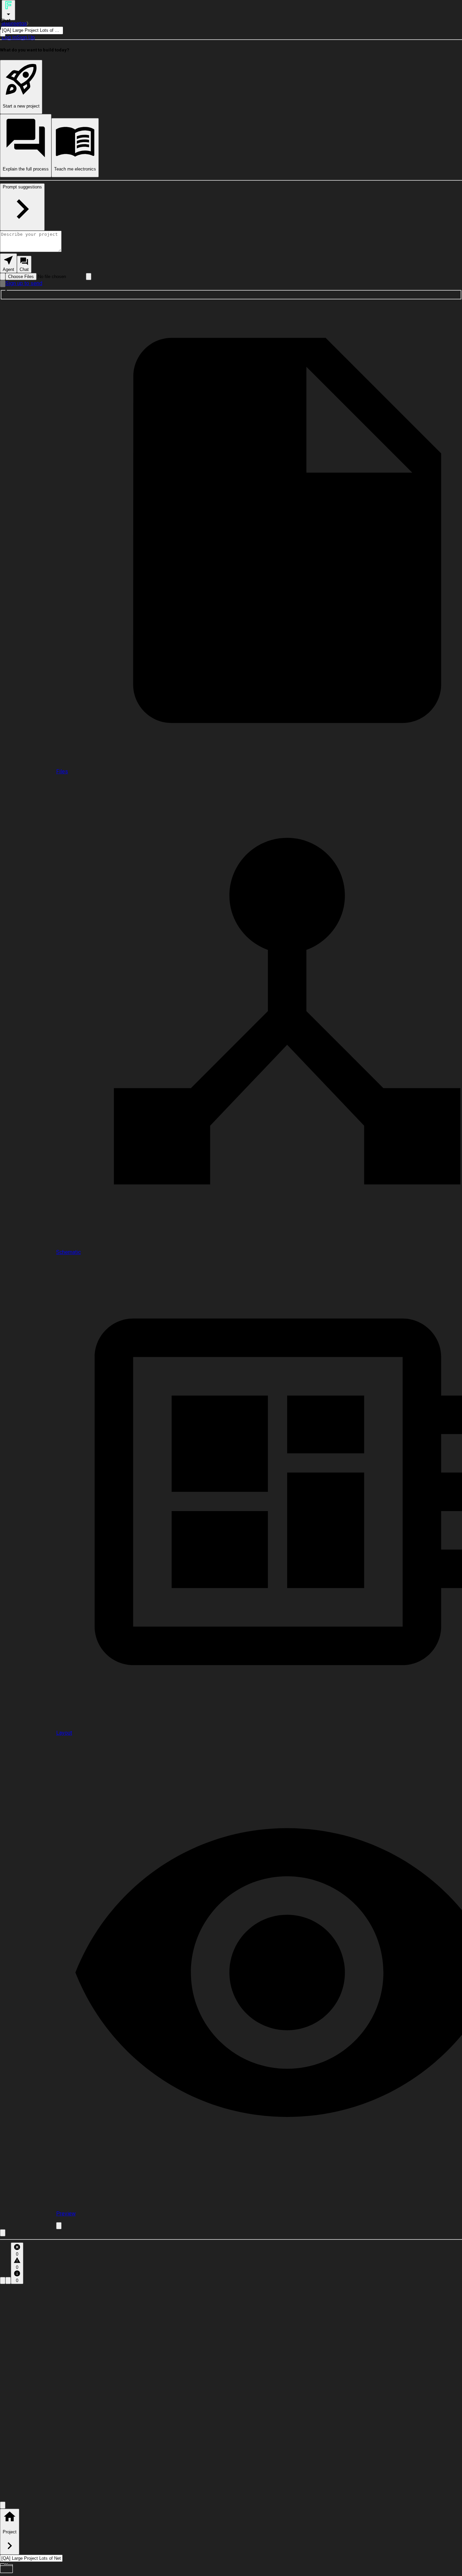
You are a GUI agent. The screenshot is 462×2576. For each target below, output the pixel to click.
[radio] (8, 263)
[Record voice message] (3, 284)
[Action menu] (8, 10)
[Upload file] (3, 277)
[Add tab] (59, 2226)
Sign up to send (24, 283)
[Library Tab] (3, 2281)
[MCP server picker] (89, 277)
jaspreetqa (14, 24)
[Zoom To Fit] (3, 2505)
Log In (9, 37)
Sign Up (26, 37)
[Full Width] (3, 2233)
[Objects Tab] (8, 2281)
